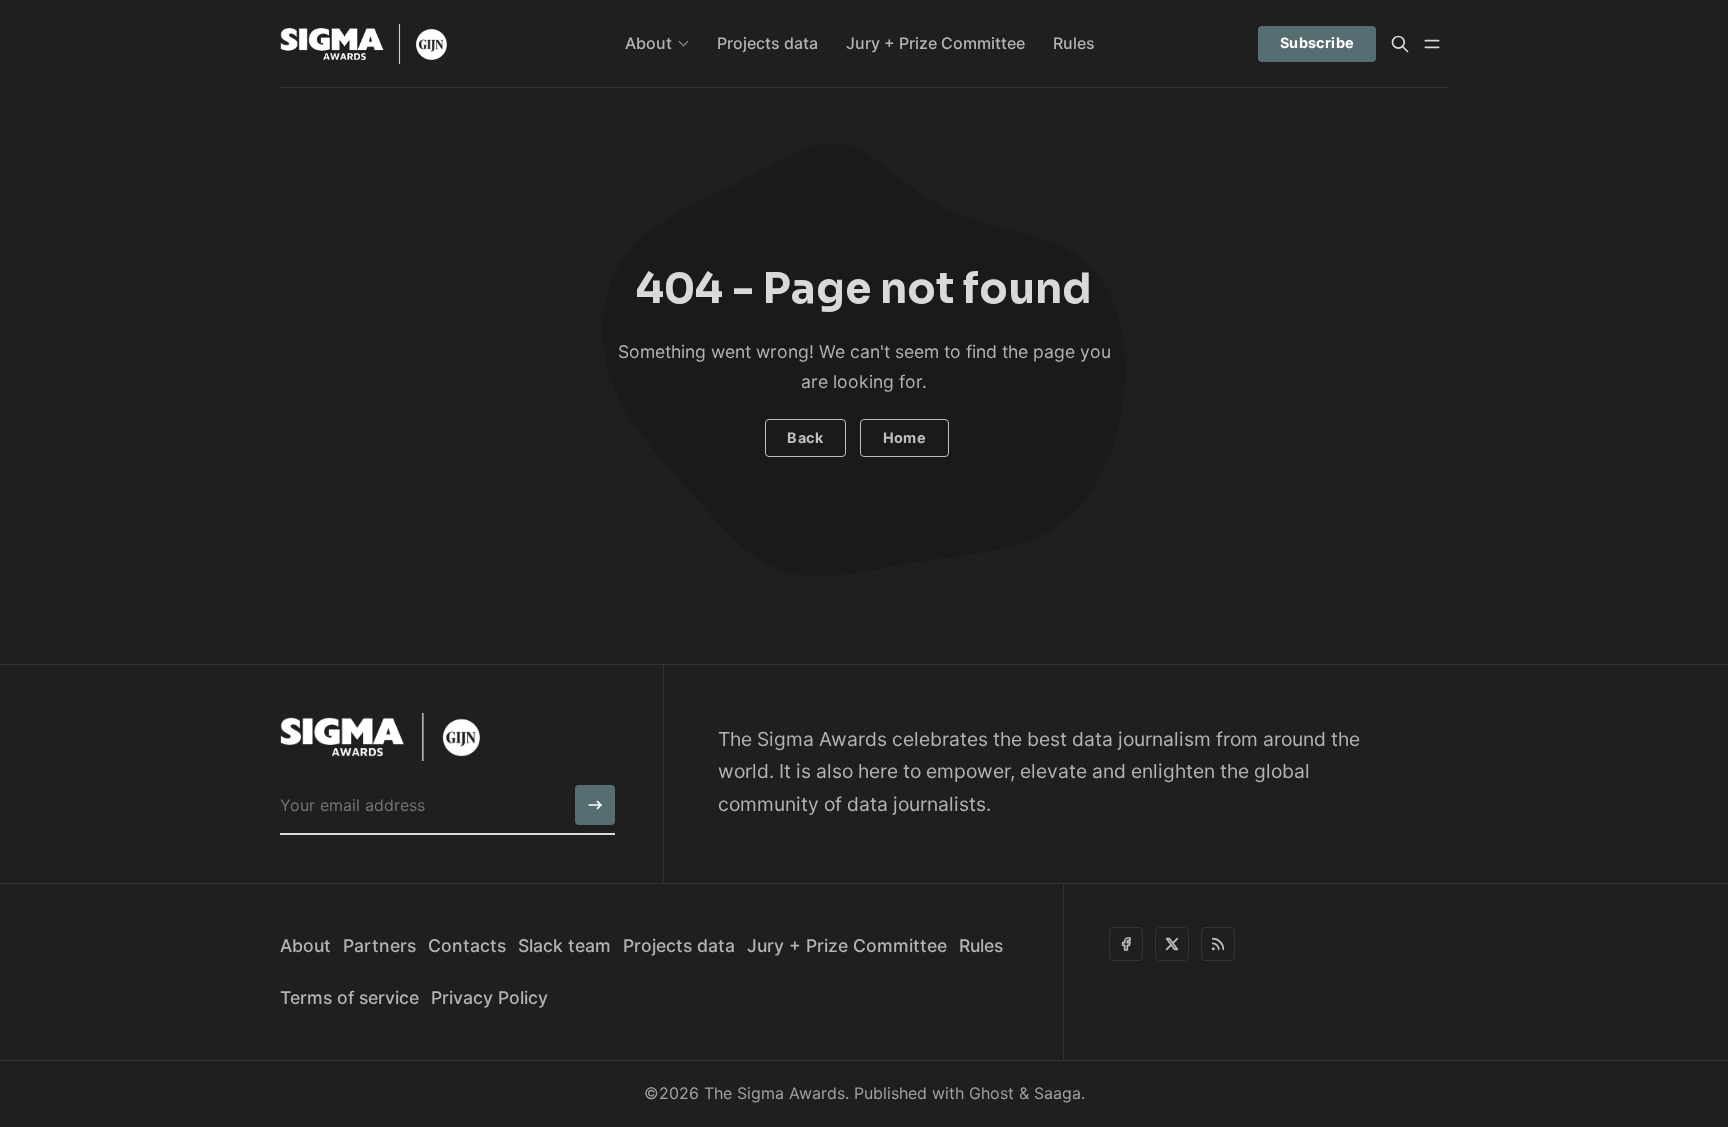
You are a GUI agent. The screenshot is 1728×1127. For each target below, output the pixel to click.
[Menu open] (1432, 44)
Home (905, 437)
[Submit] (595, 805)
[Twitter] (1172, 944)
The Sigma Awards (774, 1093)
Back (805, 437)
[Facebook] (1126, 944)
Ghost (991, 1093)
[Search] (1400, 44)
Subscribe (1317, 42)
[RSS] (1218, 944)
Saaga (1057, 1093)
